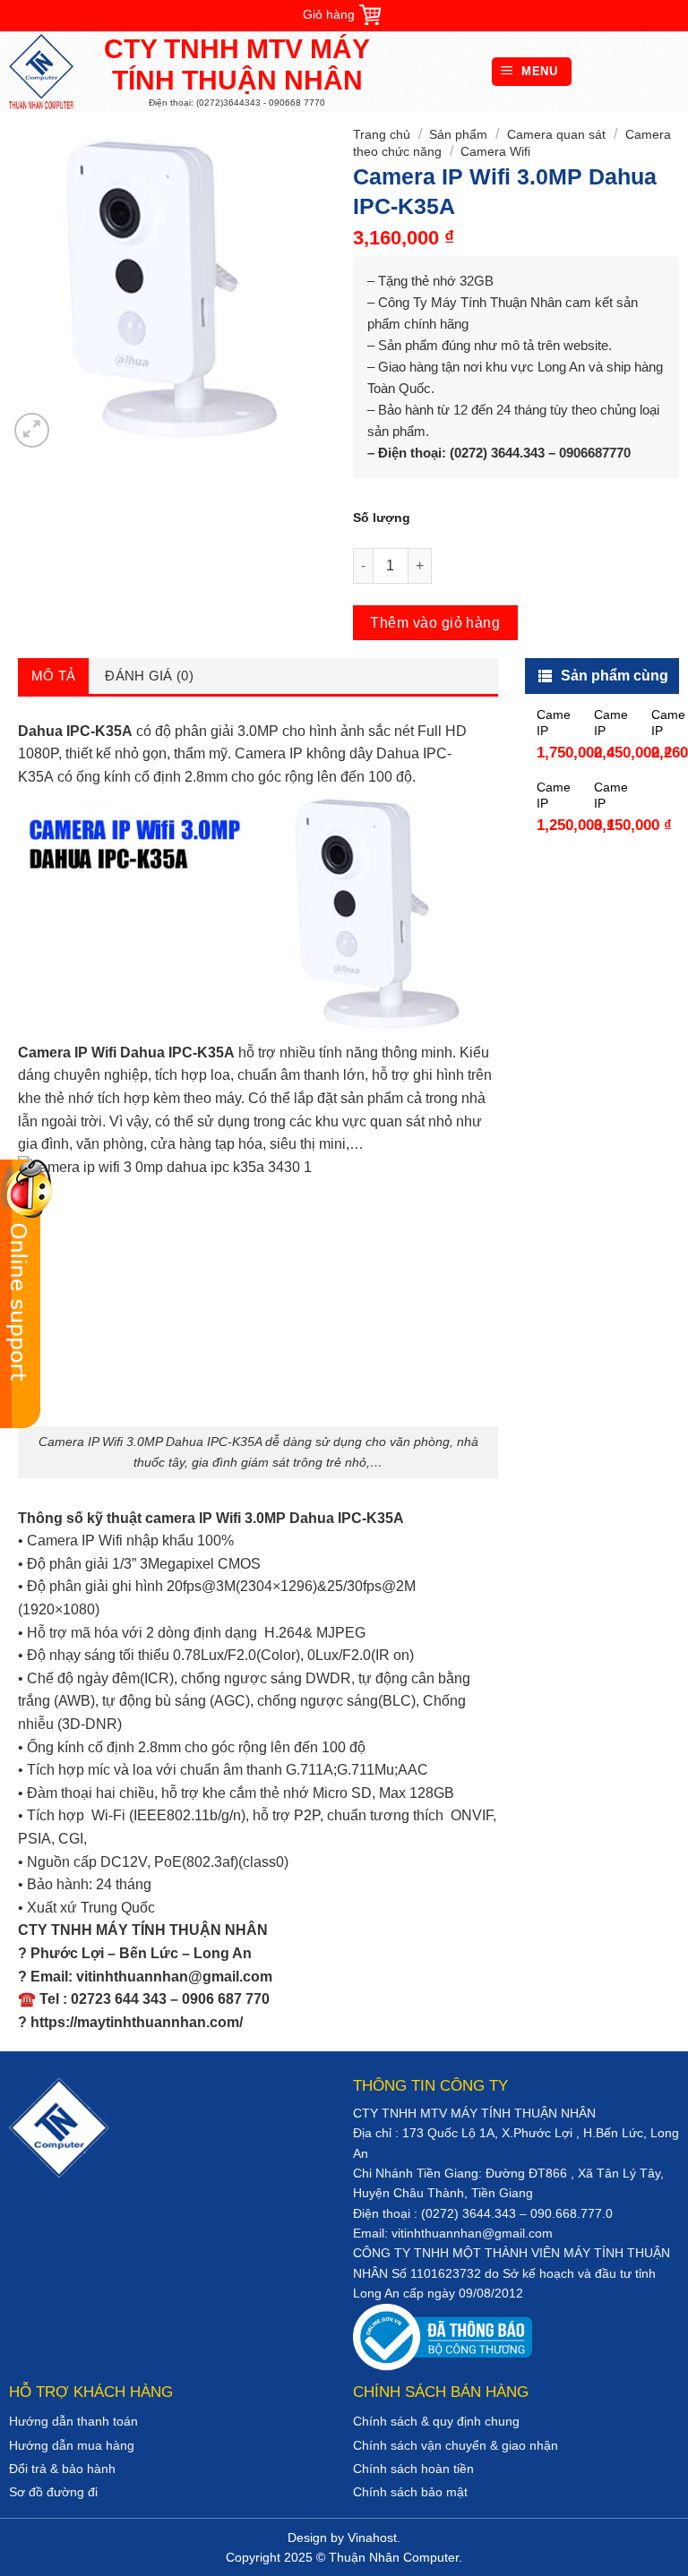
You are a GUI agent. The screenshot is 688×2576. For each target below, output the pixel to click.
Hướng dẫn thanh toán (73, 2421)
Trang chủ (382, 134)
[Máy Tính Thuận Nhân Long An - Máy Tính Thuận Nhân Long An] (49, 72)
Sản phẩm (458, 134)
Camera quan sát (556, 134)
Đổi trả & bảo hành (62, 2469)
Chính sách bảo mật (410, 2492)
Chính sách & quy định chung (436, 2421)
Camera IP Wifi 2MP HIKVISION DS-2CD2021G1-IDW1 (668, 723)
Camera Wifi (495, 151)
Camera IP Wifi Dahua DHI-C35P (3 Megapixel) (554, 796)
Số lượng (382, 518)
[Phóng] (32, 430)
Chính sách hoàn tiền (413, 2469)
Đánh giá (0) (149, 676)
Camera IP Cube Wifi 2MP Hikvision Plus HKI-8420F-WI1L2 (554, 723)
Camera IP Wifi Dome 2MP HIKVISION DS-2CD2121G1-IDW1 (611, 723)
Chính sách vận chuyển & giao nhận (456, 2445)
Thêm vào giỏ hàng (435, 623)
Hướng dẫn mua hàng (72, 2445)
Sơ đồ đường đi (53, 2492)
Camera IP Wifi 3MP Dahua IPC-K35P (611, 796)
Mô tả (54, 676)
